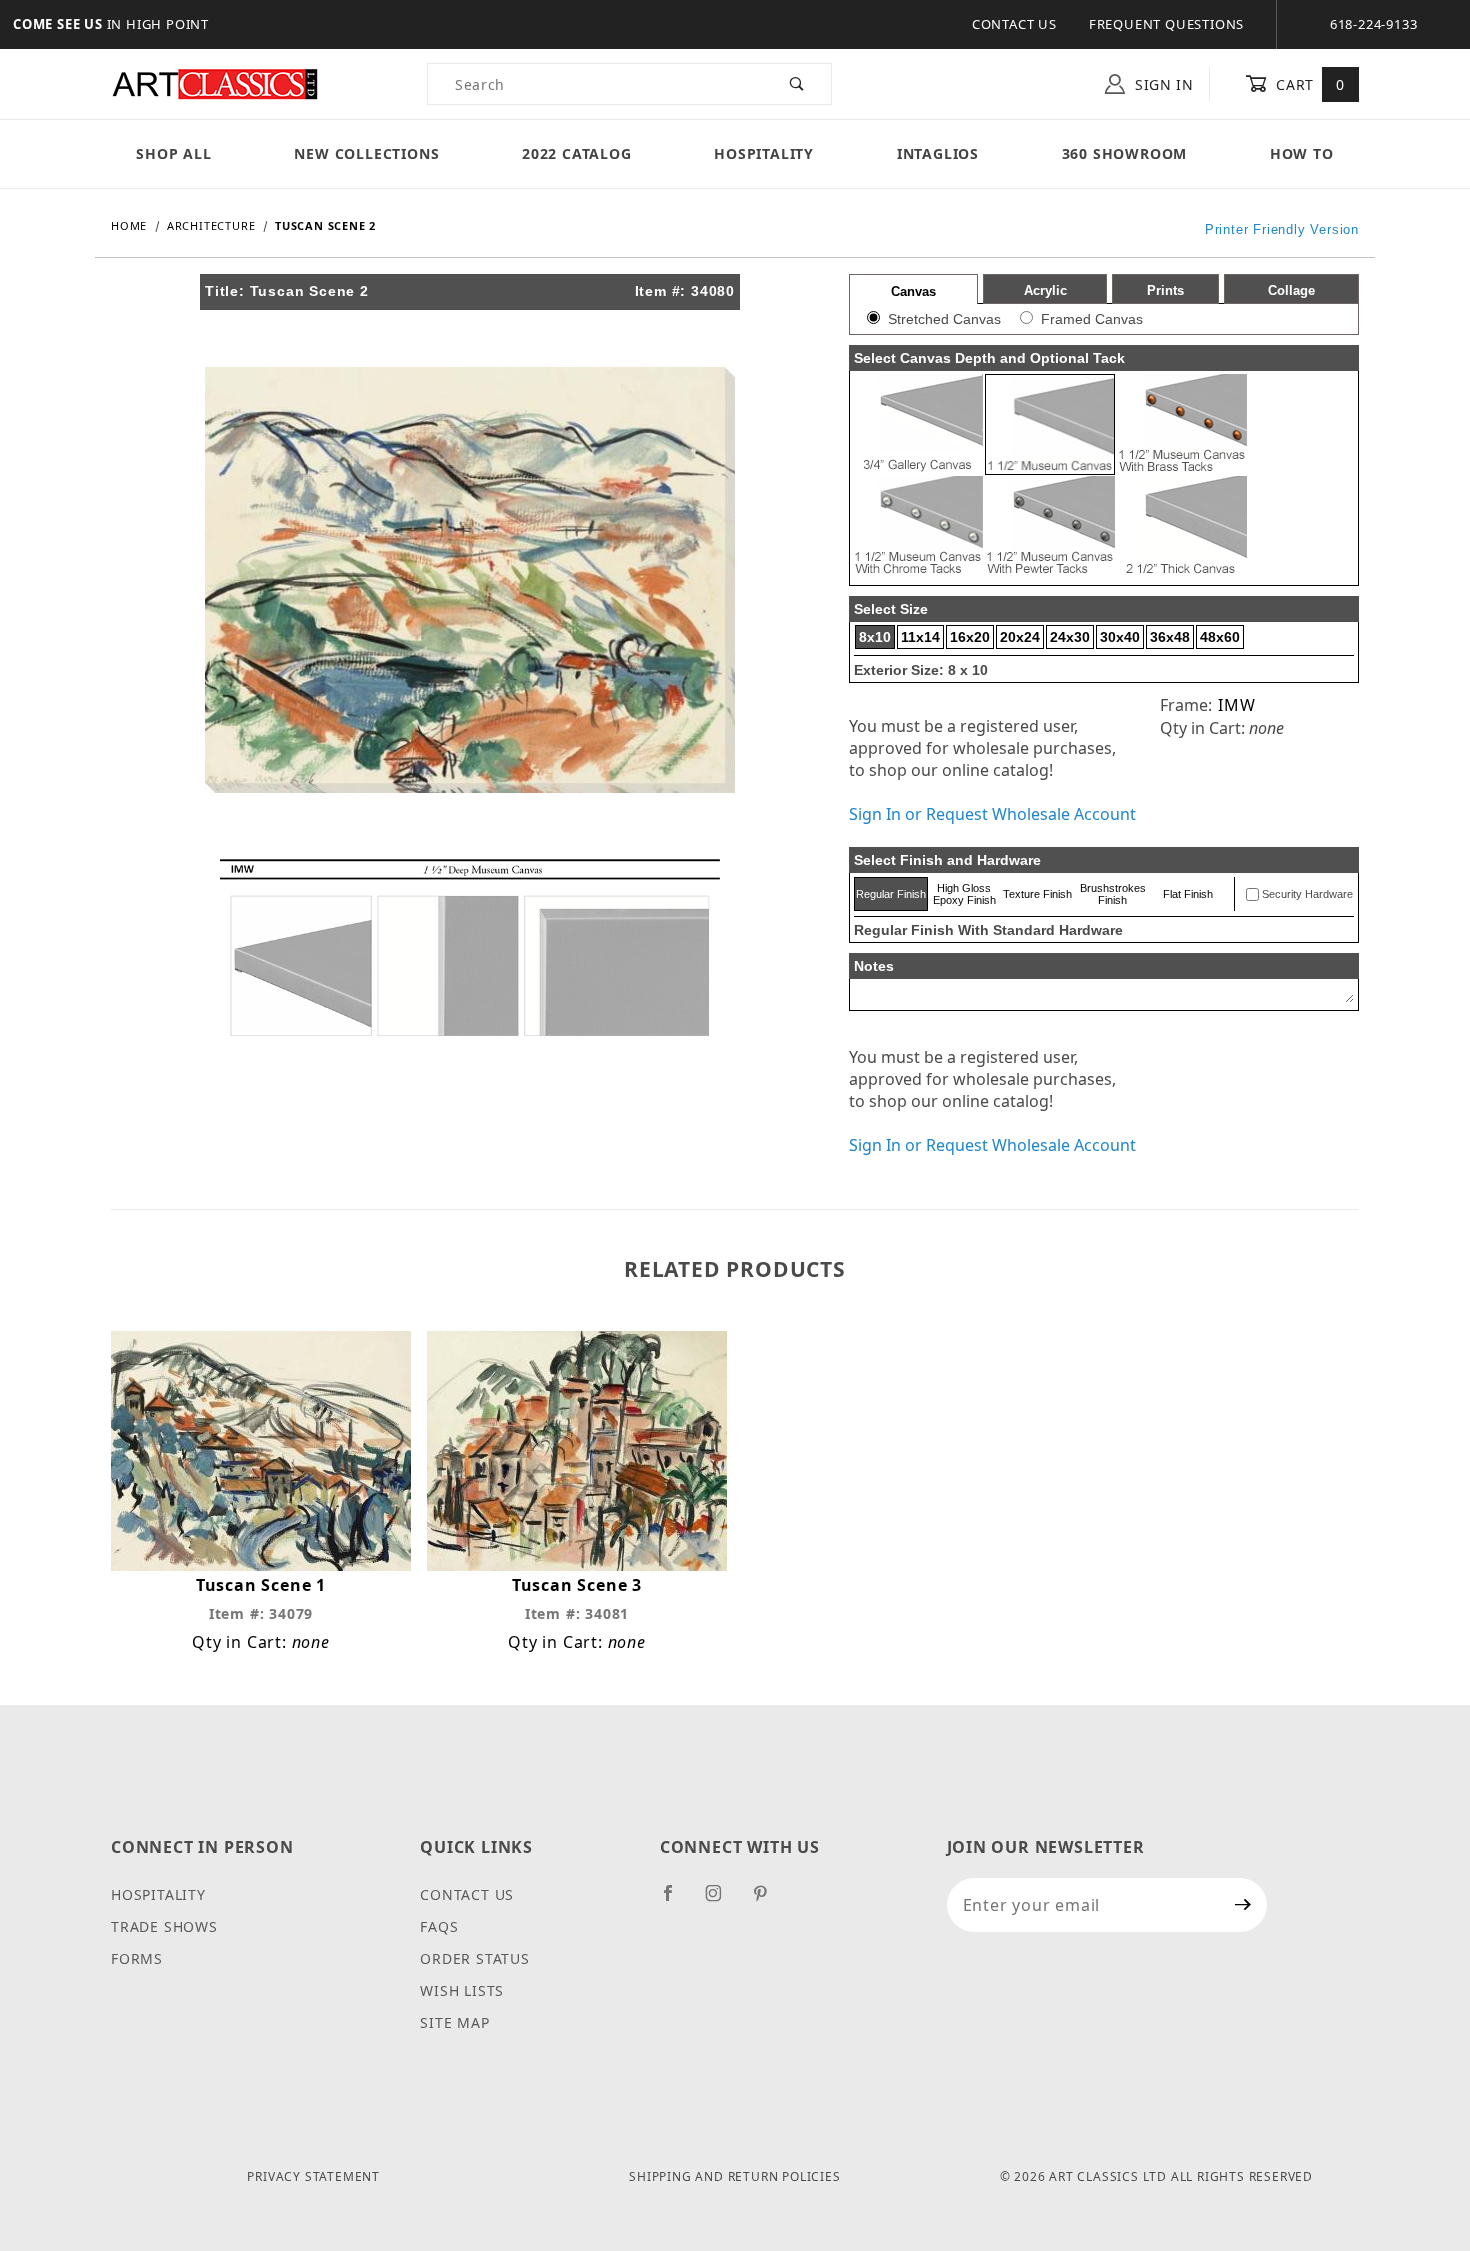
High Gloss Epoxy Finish (964, 894)
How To (1302, 153)
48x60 (1220, 637)
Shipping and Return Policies (734, 2176)
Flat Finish (1188, 894)
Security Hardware (1307, 894)
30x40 (1120, 637)
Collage (1291, 290)
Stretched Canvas (944, 319)
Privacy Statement (313, 2176)
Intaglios (938, 153)
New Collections (366, 153)
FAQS (439, 1926)
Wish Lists (462, 1990)
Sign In (1162, 84)
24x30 (1070, 637)
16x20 (970, 637)
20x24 (1020, 637)
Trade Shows (164, 1926)
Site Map (454, 2022)
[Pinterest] (768, 1901)
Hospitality (764, 153)
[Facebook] (676, 1901)
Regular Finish (891, 894)
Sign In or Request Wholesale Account (992, 814)
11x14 (920, 637)
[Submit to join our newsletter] (1243, 1905)
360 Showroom (1125, 153)
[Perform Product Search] (797, 84)
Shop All (173, 153)
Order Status (475, 1958)
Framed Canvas (1092, 319)
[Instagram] (722, 1901)
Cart (1308, 84)
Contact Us (1014, 24)
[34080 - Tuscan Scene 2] (470, 578)
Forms (137, 1958)
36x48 (1170, 637)
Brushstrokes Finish (1113, 894)
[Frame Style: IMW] (470, 946)
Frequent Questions (1166, 24)
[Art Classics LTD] (215, 82)
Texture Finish (1037, 894)
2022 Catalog (577, 153)
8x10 (875, 637)
